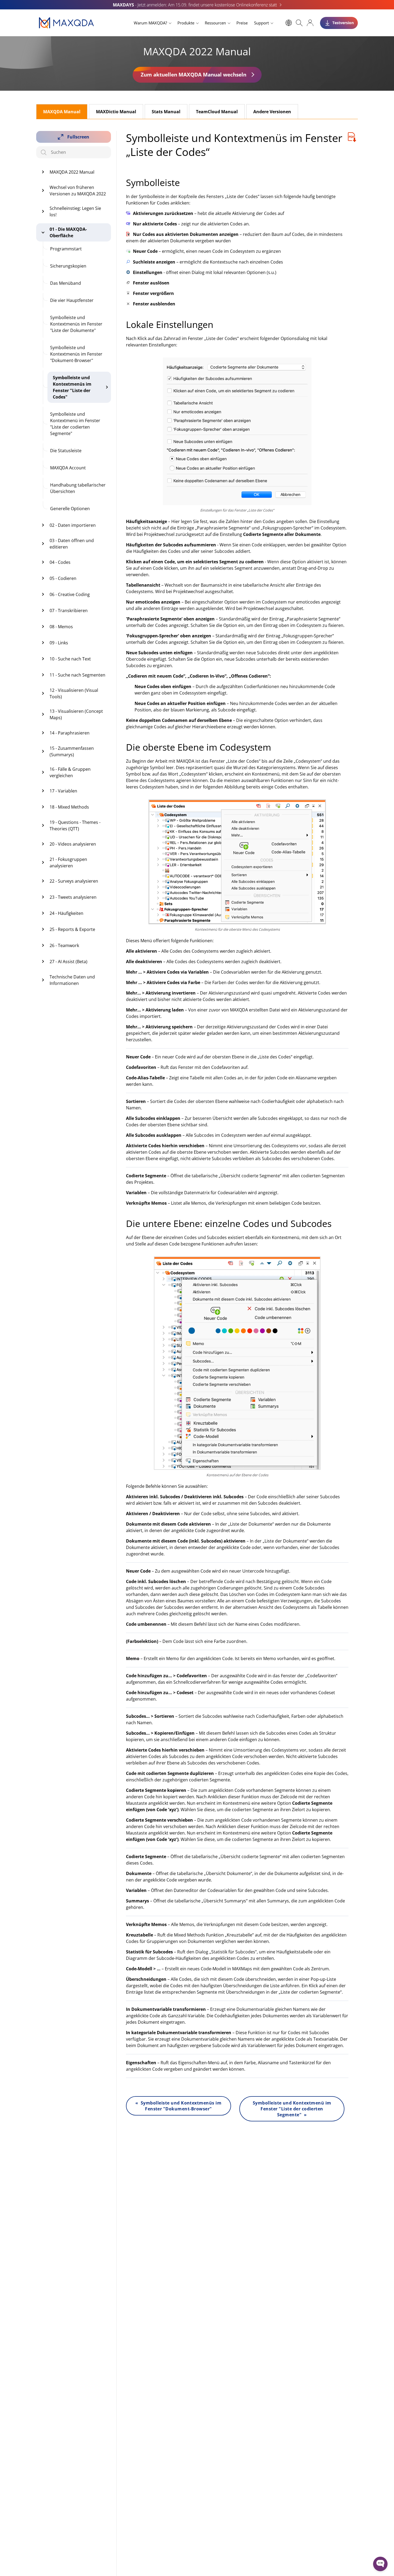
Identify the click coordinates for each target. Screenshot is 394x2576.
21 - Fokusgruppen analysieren (68, 863)
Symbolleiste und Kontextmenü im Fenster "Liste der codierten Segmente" (75, 424)
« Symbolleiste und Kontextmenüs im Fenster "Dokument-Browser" (178, 2106)
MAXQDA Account (68, 468)
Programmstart (66, 249)
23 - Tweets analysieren (73, 897)
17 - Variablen (63, 791)
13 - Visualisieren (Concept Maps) (76, 714)
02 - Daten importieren (73, 525)
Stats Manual (166, 112)
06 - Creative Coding (70, 594)
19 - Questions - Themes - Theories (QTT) (75, 825)
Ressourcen (215, 23)
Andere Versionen (272, 112)
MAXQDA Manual (62, 112)
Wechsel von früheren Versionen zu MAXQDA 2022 (78, 191)
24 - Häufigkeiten (66, 913)
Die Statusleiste (66, 451)
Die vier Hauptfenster (72, 300)
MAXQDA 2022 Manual (72, 172)
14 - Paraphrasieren (70, 733)
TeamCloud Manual (217, 112)
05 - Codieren (63, 578)
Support (261, 23)
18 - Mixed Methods (69, 807)
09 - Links (59, 643)
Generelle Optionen (70, 509)
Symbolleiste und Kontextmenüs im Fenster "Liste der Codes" (72, 387)
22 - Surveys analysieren (74, 881)
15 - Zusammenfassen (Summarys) (72, 751)
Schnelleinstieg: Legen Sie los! (75, 211)
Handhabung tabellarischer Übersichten (78, 488)
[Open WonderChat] (380, 2564)
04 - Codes (60, 562)
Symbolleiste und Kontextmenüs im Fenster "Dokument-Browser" (76, 354)
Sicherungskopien (68, 266)
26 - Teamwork (64, 945)
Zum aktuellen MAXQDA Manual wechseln (194, 74)
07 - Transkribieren (69, 611)
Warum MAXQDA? (150, 23)
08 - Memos (61, 627)
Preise (242, 23)
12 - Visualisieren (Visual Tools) (74, 693)
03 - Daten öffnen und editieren (72, 544)
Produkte (186, 23)
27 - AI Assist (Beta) (68, 962)
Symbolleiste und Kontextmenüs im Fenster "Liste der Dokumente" (76, 324)
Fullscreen (78, 137)
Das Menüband (66, 283)
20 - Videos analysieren (73, 844)
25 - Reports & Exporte (72, 929)
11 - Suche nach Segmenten (77, 675)
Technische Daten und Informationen (72, 980)
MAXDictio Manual (116, 112)
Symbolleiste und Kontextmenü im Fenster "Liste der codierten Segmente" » (292, 2109)
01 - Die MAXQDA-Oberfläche (68, 232)
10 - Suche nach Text (70, 659)
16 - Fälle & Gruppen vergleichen (70, 772)
